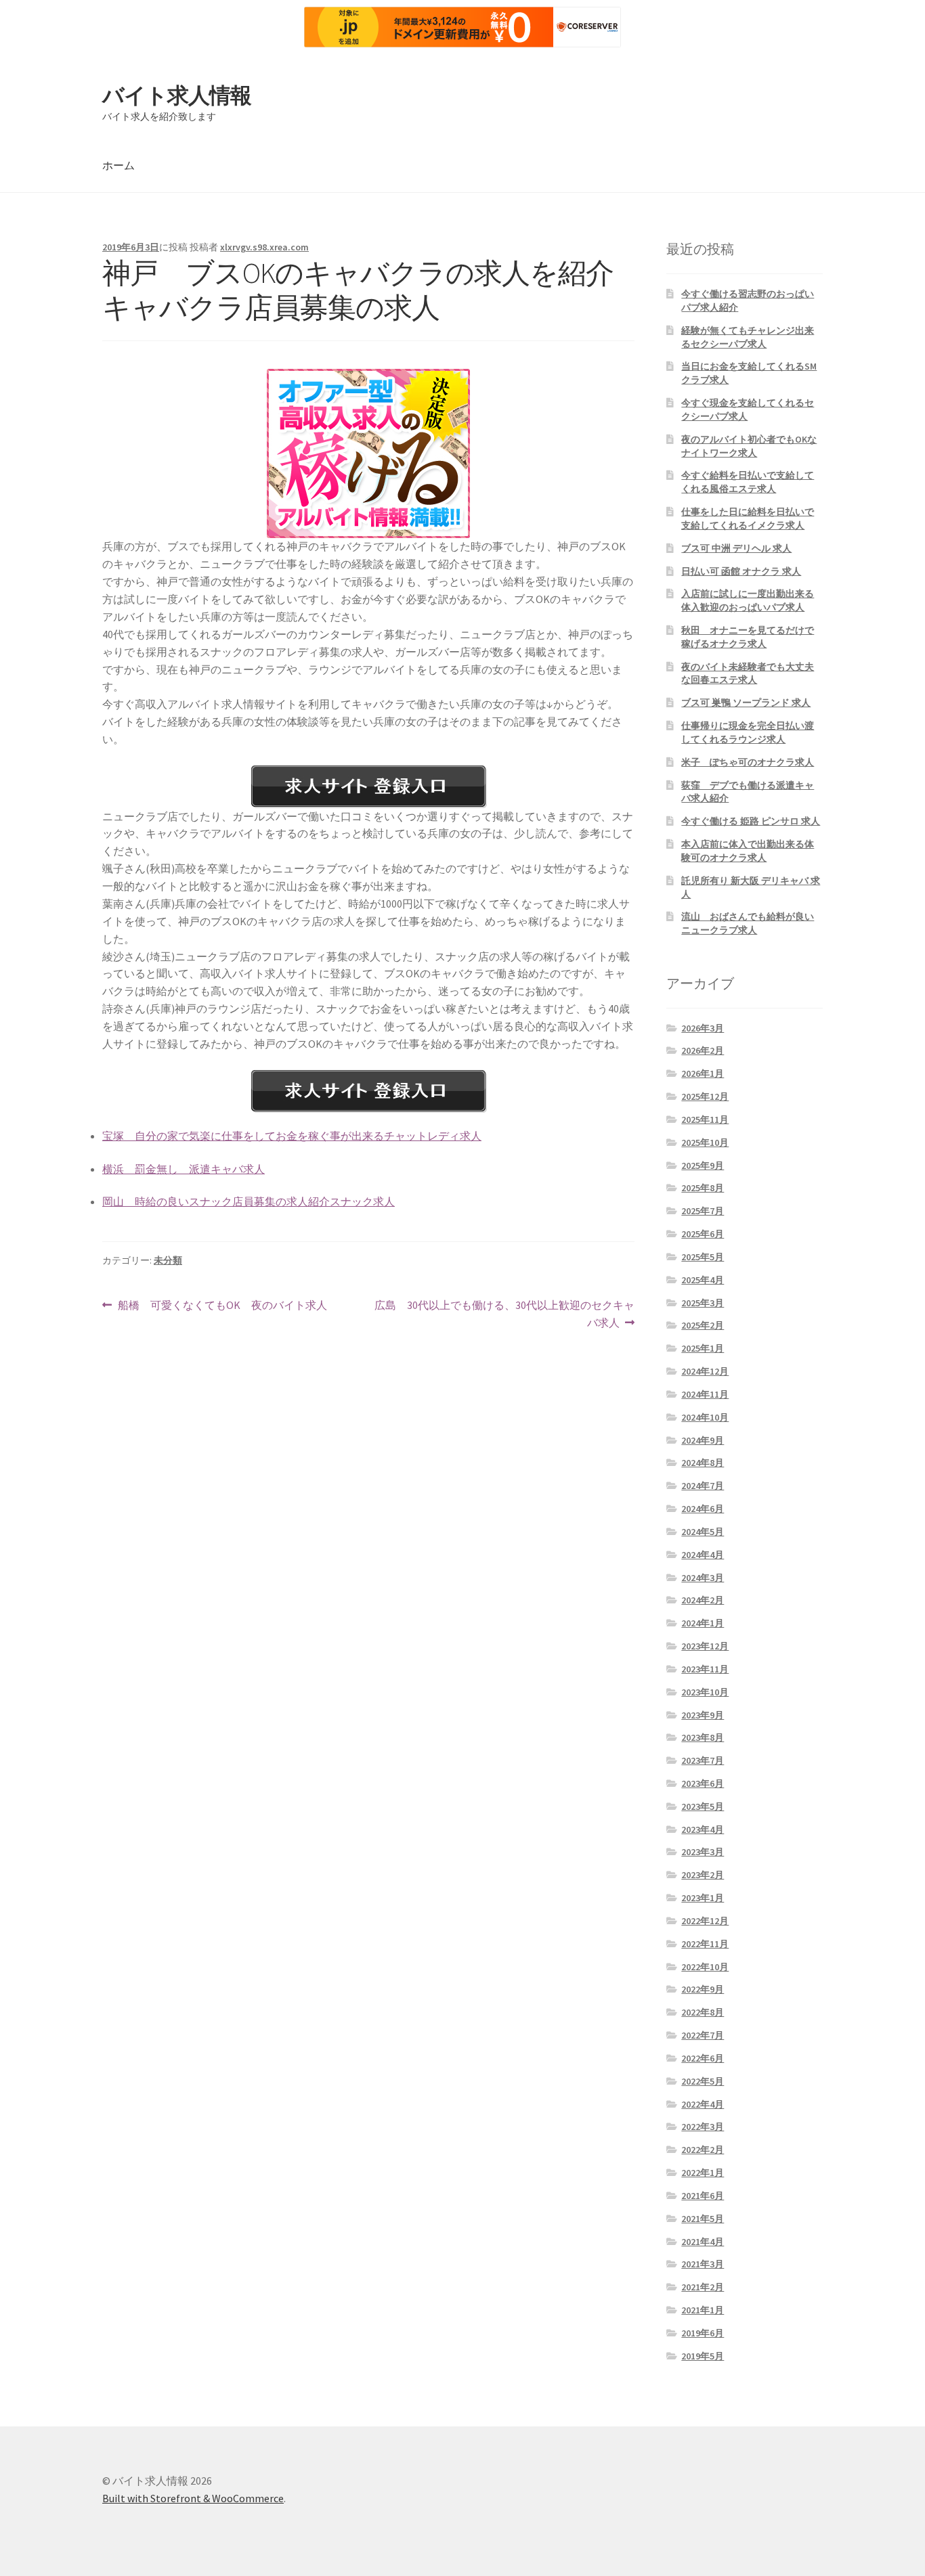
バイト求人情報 (177, 95)
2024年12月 (705, 1371)
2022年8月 (703, 2012)
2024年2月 (703, 1600)
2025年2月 (703, 1325)
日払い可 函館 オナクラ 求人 (741, 571)
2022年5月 (703, 2081)
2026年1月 (703, 1073)
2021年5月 (703, 2219)
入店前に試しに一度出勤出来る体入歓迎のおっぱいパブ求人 (748, 600)
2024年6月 (703, 1509)
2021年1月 (703, 2310)
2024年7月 (703, 1486)
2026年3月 (703, 1028)
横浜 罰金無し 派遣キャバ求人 (184, 1169)
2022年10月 (705, 1967)
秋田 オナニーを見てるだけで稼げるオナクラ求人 (748, 637)
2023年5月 (703, 1806)
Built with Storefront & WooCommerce (193, 2498)
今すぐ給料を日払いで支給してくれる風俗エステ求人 (748, 482)
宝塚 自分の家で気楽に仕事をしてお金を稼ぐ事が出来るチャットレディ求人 (292, 1136)
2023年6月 (703, 1783)
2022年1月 (703, 2173)
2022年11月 (705, 1944)
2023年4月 (703, 1829)
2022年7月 (703, 2035)
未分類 (168, 1260)
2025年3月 (703, 1303)
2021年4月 (703, 2242)
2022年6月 (703, 2058)
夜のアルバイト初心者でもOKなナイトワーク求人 (749, 446)
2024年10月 (705, 1417)
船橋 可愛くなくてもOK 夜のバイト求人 (222, 1306)
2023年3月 (703, 1852)
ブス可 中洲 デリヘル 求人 (736, 548)
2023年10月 (705, 1692)
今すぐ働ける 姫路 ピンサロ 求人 (751, 821)
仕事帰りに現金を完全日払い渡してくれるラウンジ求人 (748, 732)
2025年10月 (705, 1142)
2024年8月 (703, 1463)
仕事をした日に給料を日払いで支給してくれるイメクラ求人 (748, 518)
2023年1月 (703, 1898)
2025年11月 (705, 1119)
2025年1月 (703, 1348)
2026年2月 (703, 1050)
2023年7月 (703, 1760)
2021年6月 (703, 2196)
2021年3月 (703, 2264)
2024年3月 (703, 1578)
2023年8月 (703, 1737)
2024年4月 (703, 1555)
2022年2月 (703, 2150)
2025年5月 (703, 1257)
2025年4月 (703, 1280)
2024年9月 (703, 1440)
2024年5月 (703, 1532)
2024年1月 (703, 1623)
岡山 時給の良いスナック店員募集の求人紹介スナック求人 (249, 1201)
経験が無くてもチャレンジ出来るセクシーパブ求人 (748, 337)
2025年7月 (703, 1211)
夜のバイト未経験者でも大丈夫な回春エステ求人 (748, 673)
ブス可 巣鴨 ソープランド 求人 (746, 703)
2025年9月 (703, 1165)
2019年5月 (703, 2356)
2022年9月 (703, 1989)
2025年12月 (705, 1096)
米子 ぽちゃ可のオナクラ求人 (748, 762)
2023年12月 (705, 1646)
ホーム (119, 165)
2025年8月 (703, 1188)
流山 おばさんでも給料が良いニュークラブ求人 (748, 923)
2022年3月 (703, 2127)
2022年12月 (705, 1921)
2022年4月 (703, 2104)
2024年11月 (705, 1394)
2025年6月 (703, 1234)
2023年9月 (703, 1715)
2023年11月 (705, 1669)
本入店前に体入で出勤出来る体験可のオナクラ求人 (748, 851)
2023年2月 (703, 1875)
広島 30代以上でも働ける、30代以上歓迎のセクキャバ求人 (504, 1315)
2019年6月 (703, 2333)
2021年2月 (703, 2287)
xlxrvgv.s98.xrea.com (264, 247)
